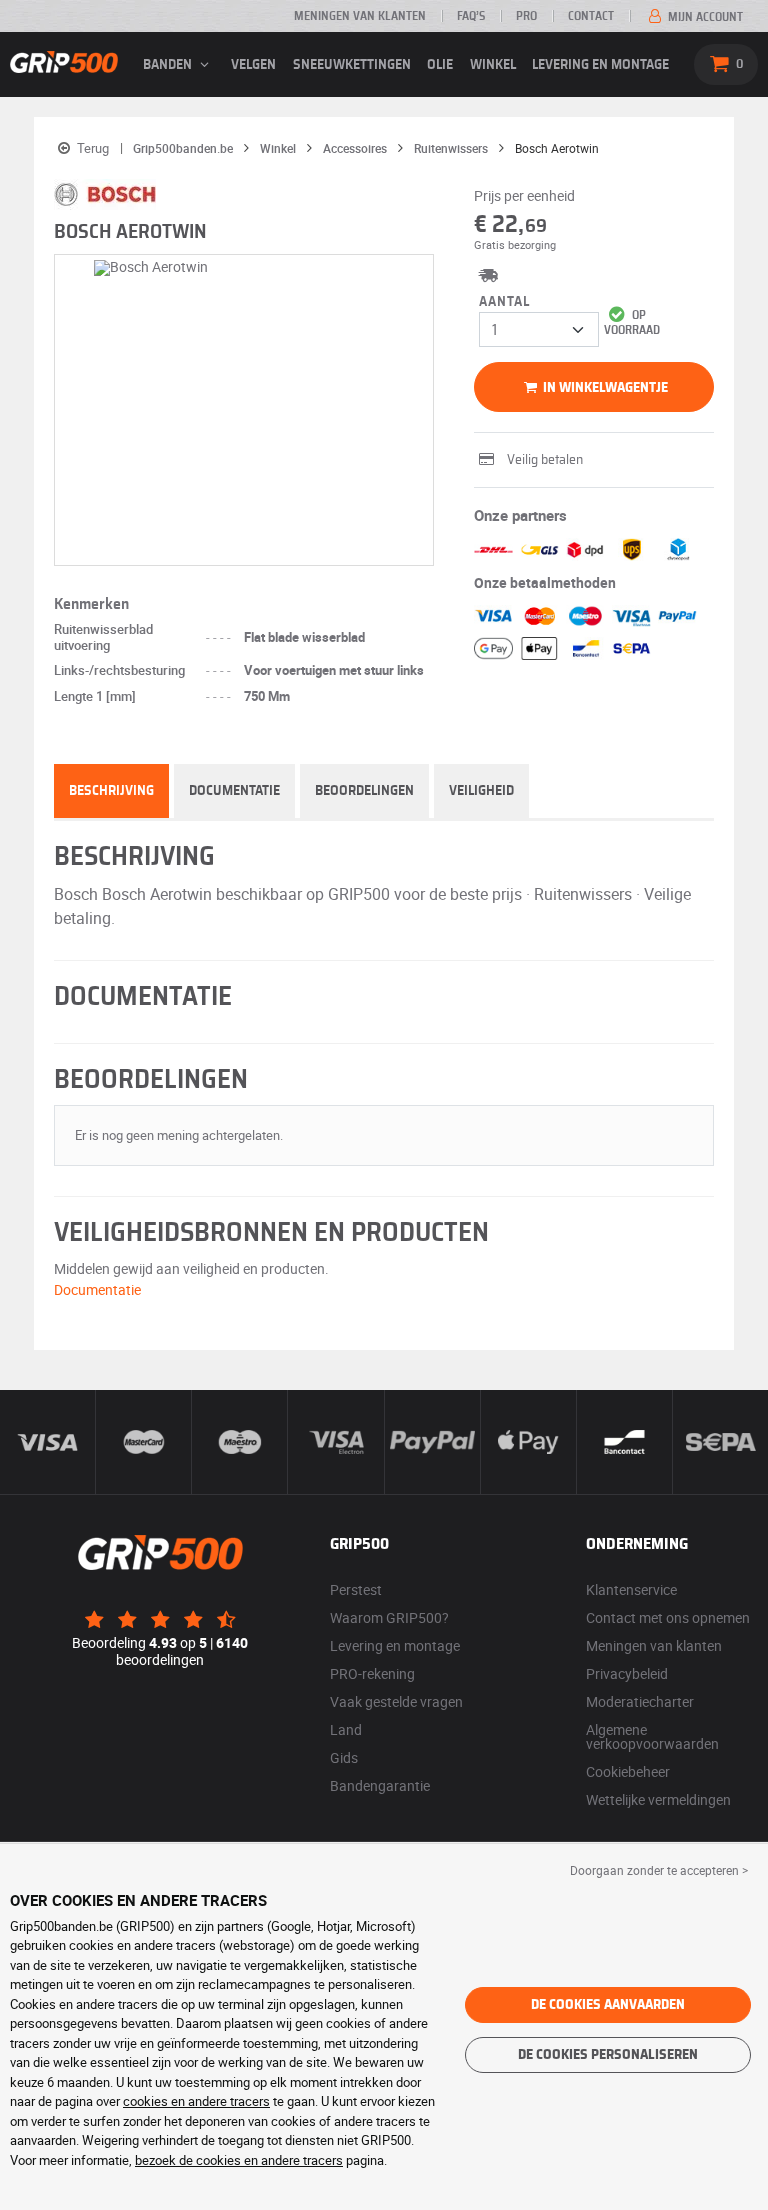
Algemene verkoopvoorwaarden (652, 1736)
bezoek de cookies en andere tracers (239, 2160)
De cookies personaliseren (608, 2055)
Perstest (356, 1589)
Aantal (504, 302)
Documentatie (234, 791)
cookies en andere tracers (196, 2101)
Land (346, 1729)
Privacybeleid (627, 1673)
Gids (344, 1757)
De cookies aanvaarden (608, 2005)
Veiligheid (481, 791)
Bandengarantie (380, 1785)
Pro (526, 16)
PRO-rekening (372, 1673)
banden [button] (169, 65)
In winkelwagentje (604, 388)
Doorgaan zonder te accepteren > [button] (659, 1870)
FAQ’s (471, 16)
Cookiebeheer (628, 1771)
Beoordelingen (364, 791)
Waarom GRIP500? (389, 1617)
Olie (440, 65)
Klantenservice (631, 1589)
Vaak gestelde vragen (396, 1701)
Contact (591, 16)
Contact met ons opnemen (668, 1617)
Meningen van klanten (360, 16)
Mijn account (704, 17)
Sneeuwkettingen (352, 65)
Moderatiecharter (640, 1701)
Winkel (493, 65)
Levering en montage (600, 65)
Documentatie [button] (97, 1289)
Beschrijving (111, 791)
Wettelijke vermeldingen (658, 1799)
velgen (253, 65)
